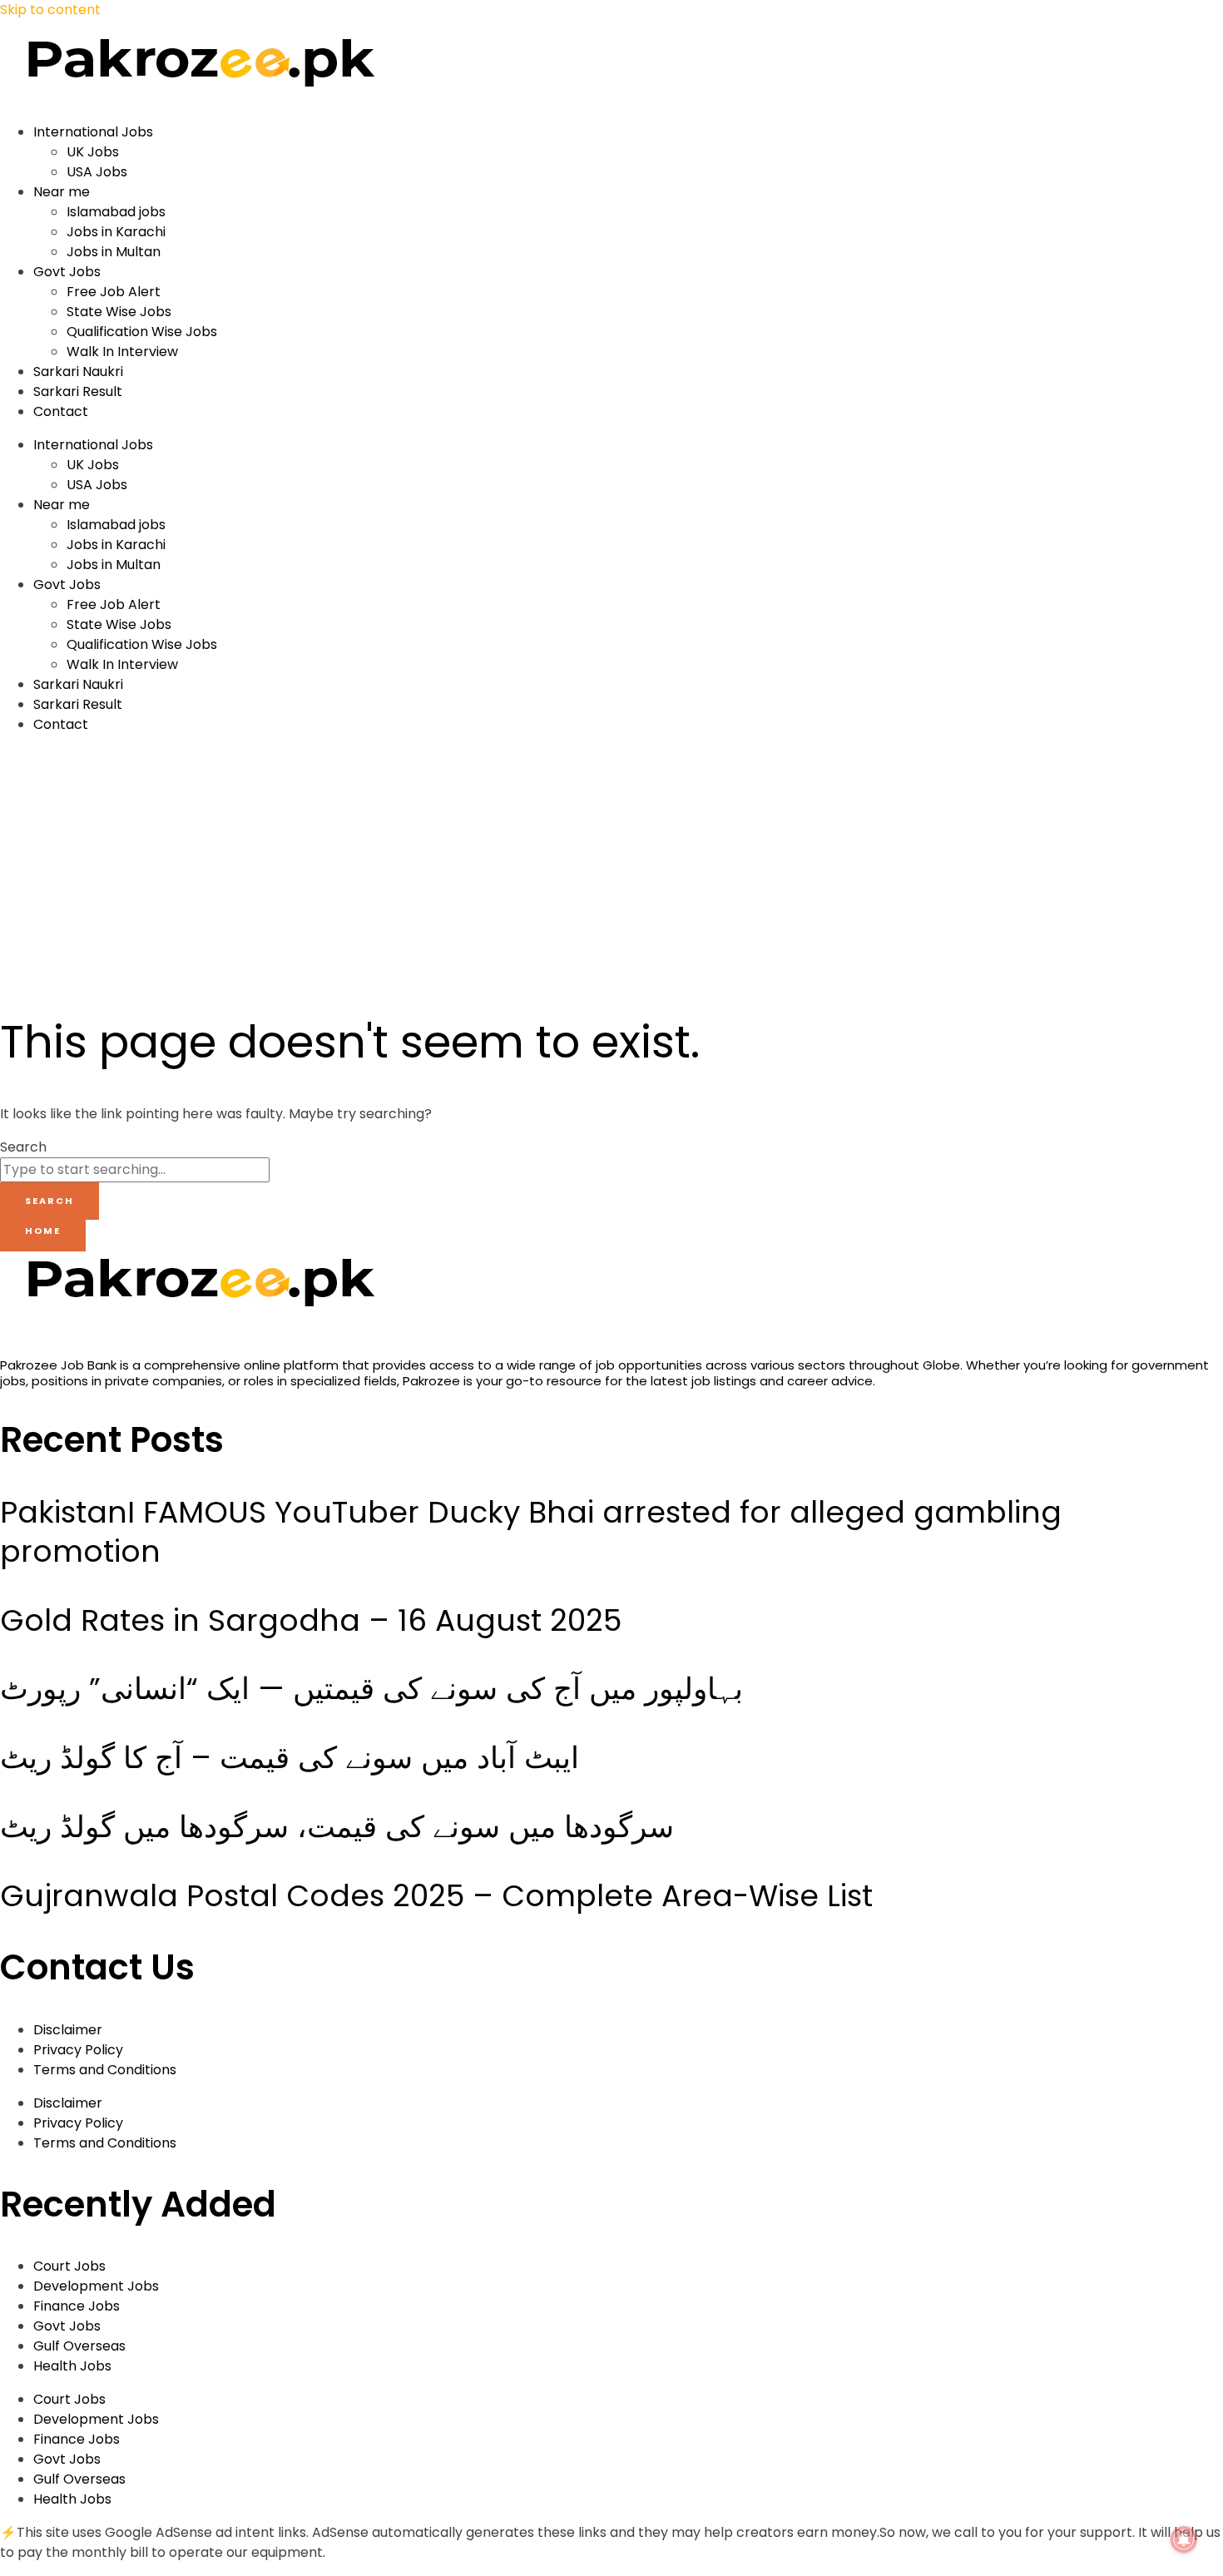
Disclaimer (68, 2030)
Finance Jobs (77, 2306)
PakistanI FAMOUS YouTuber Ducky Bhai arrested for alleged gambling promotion (531, 1532)
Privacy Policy (78, 2050)
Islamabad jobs (116, 212)
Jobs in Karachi (116, 232)
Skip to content (50, 10)
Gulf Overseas (79, 2346)
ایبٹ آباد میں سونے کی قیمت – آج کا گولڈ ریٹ (290, 1758)
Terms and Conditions (105, 2070)
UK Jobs (93, 152)
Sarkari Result (78, 391)
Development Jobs (96, 2286)
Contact (61, 411)
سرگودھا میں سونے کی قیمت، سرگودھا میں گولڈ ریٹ (337, 1827)
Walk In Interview (122, 352)
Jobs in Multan (114, 252)
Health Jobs (72, 2366)
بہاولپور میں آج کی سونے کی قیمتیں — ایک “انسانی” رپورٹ (371, 1689)
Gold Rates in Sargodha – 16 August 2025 (311, 1620)
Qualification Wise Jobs (142, 332)
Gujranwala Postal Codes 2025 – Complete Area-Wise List (436, 1896)
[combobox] (135, 1170)
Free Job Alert (114, 292)
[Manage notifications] (1184, 2539)
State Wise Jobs (119, 312)
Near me (62, 192)
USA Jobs (97, 172)
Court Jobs (69, 2266)
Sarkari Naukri (78, 372)
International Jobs (93, 132)
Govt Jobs (67, 272)
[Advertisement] (321, 864)
